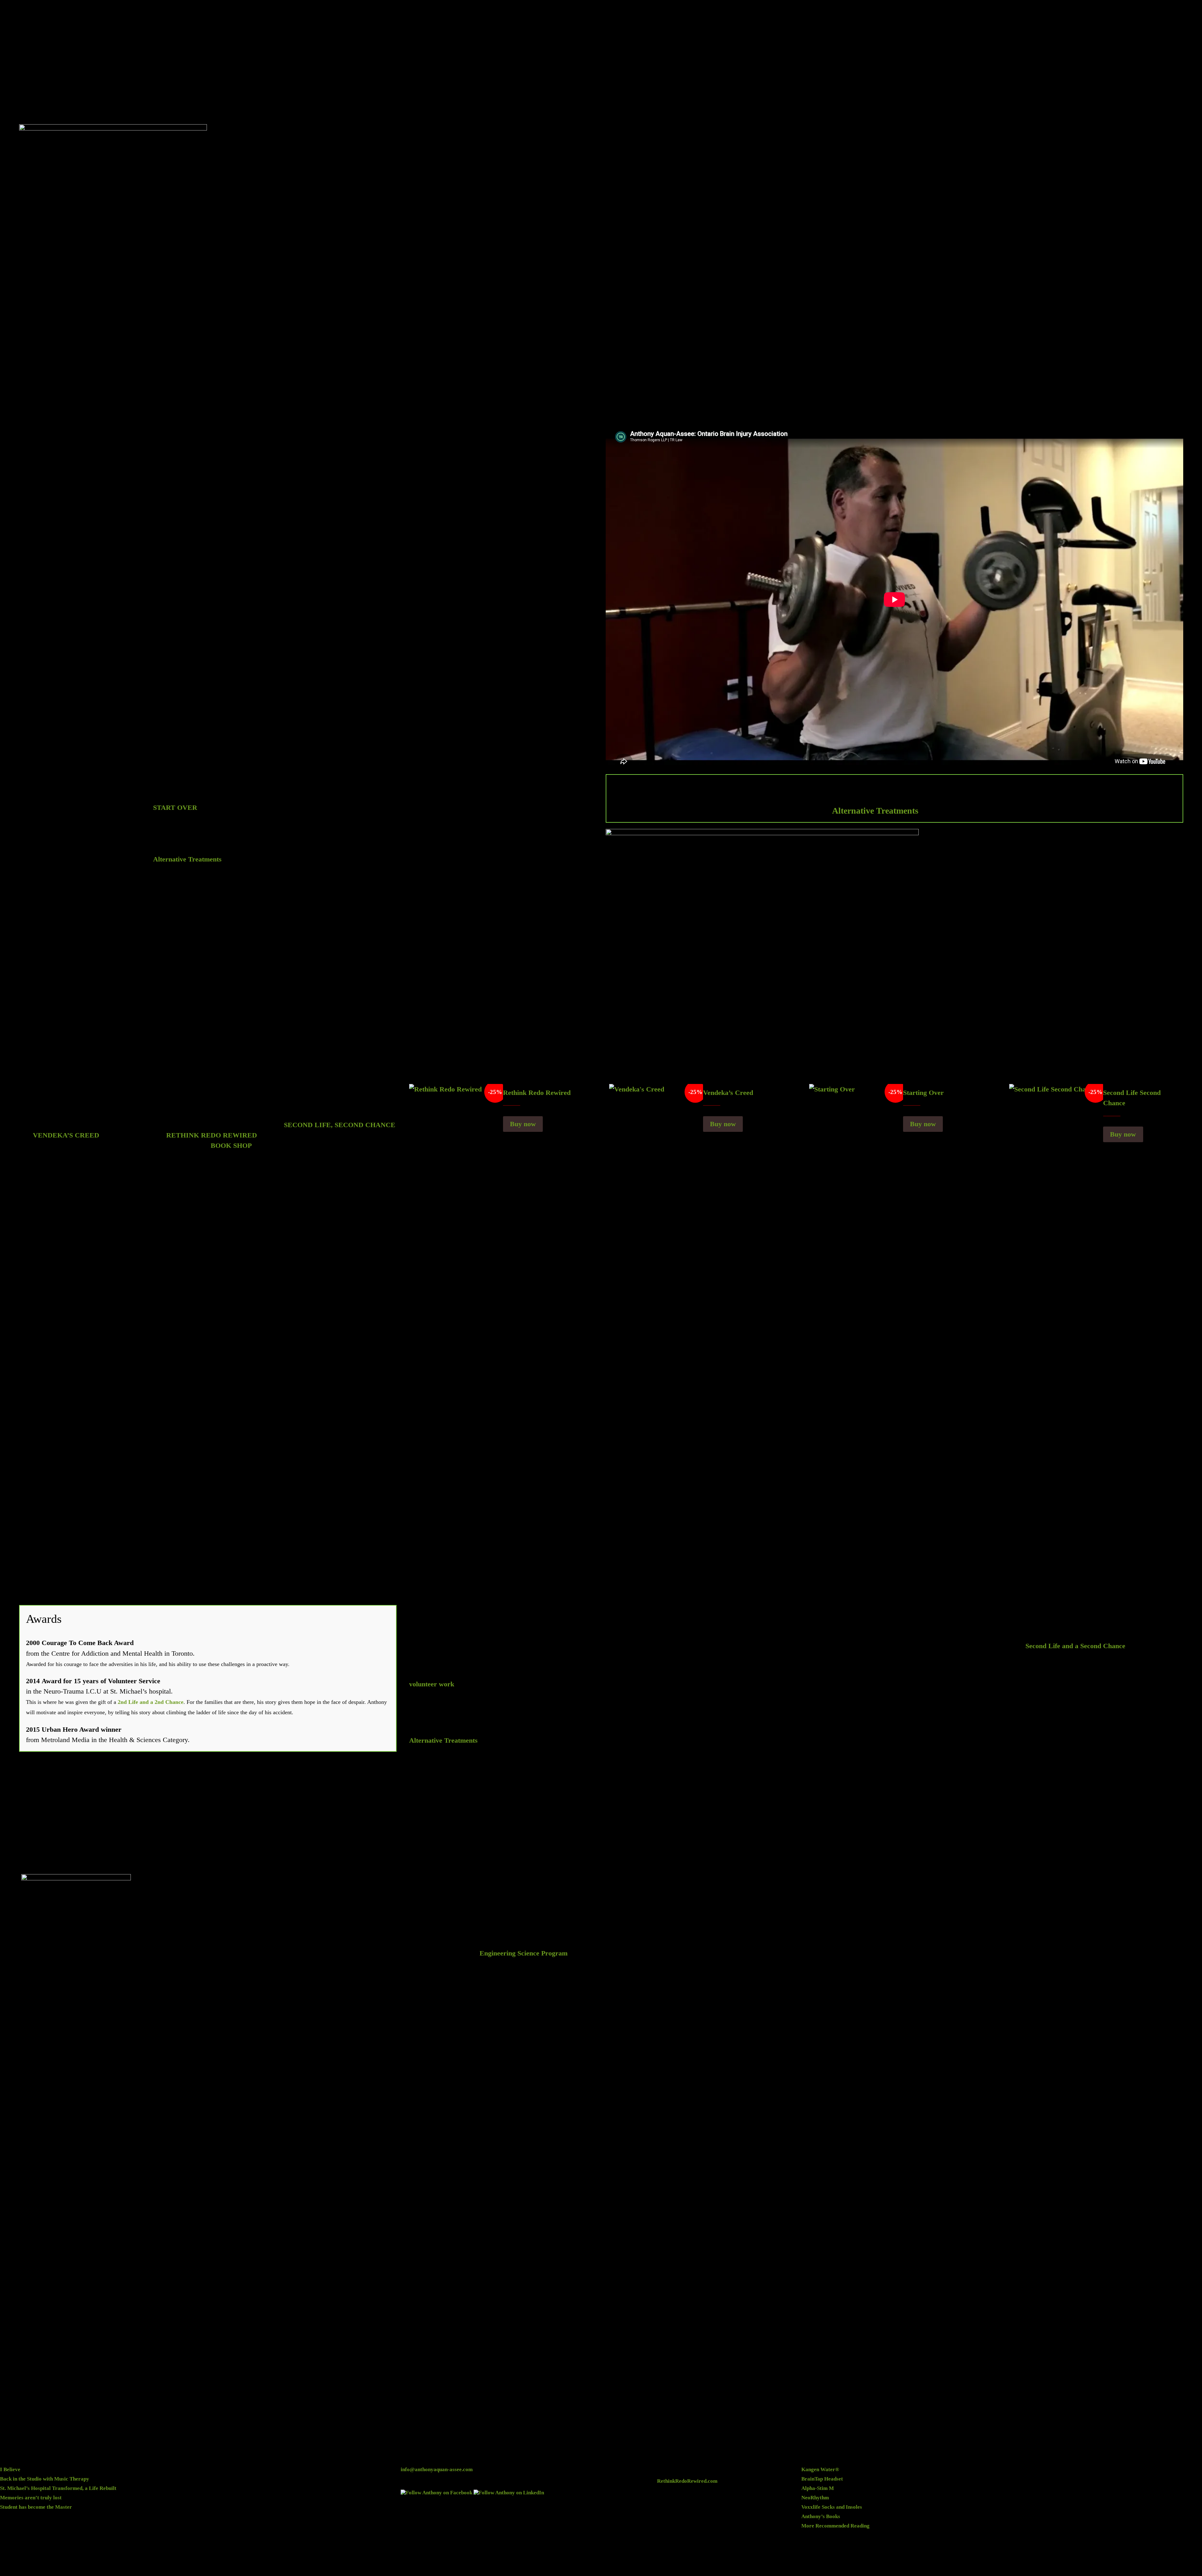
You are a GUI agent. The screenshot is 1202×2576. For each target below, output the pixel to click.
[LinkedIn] (509, 2493)
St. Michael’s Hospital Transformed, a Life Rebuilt (58, 2488)
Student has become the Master (36, 2507)
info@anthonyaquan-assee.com (437, 2469)
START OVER (175, 808)
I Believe (10, 2469)
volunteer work (432, 1684)
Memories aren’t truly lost (31, 2498)
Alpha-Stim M (818, 2488)
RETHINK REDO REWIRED (212, 1135)
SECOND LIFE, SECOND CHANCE (340, 1125)
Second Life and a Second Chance (1075, 1646)
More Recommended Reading (835, 2526)
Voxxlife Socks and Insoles (832, 2507)
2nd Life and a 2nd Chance (151, 1702)
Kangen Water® (820, 2469)
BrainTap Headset (822, 2479)
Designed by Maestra (679, 2564)
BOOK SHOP (231, 1145)
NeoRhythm (815, 2498)
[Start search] (1197, 15)
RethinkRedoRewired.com (687, 2481)
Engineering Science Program (524, 1953)
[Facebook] (437, 2493)
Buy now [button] (523, 1124)
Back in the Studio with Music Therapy (45, 2479)
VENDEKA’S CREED (66, 1135)
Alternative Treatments (875, 811)
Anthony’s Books (821, 2516)
